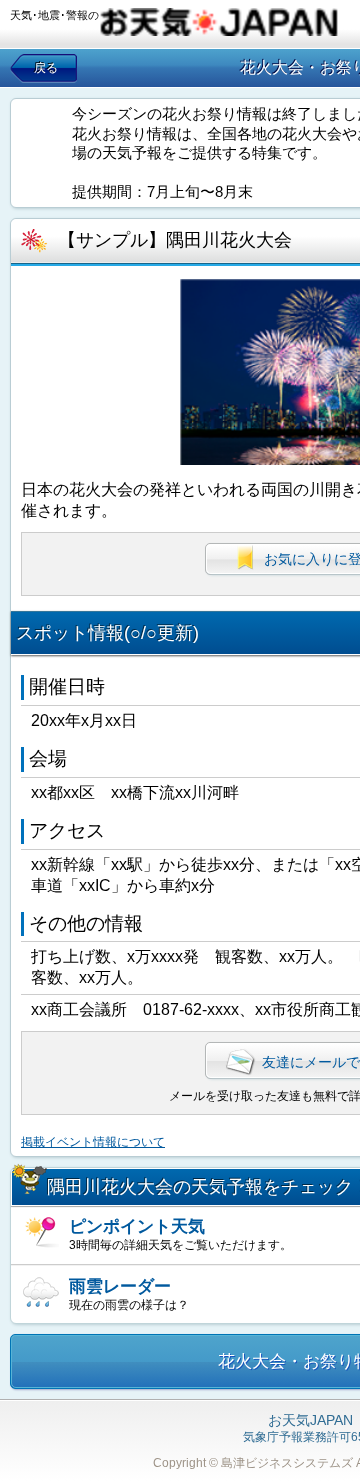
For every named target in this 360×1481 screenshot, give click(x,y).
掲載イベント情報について (93, 1142)
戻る (46, 68)
